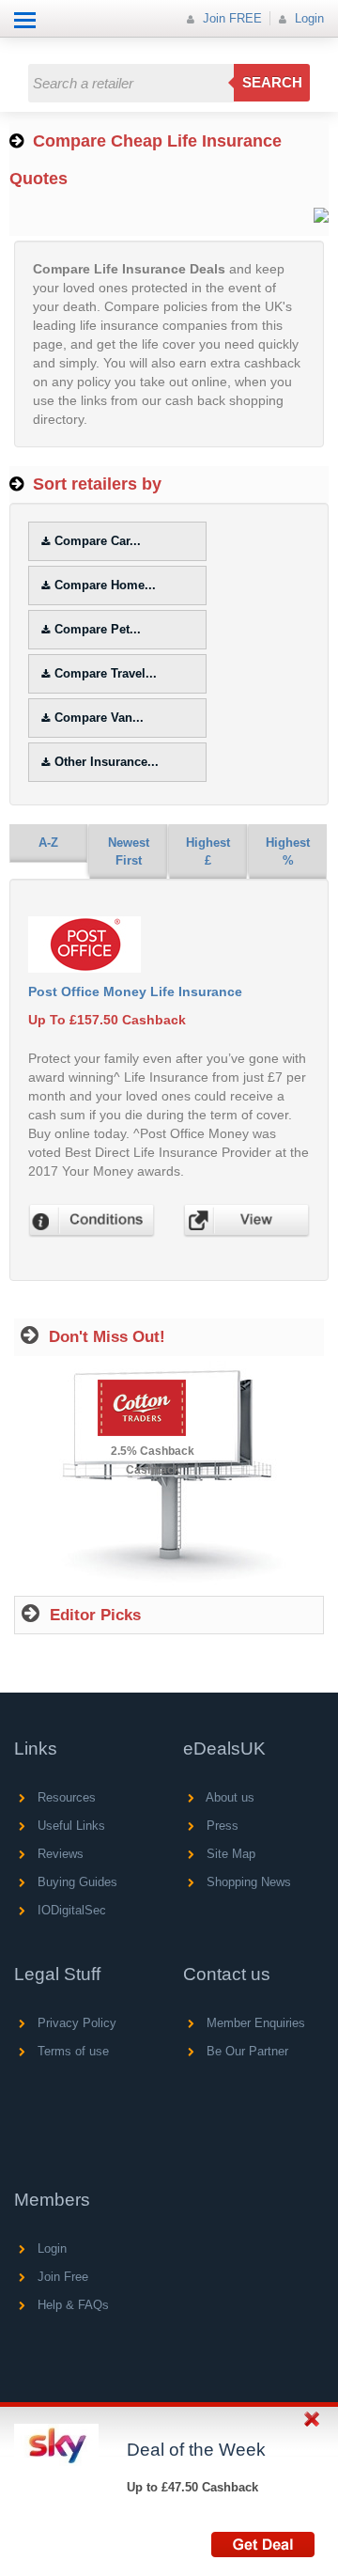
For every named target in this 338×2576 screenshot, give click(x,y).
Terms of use (71, 2051)
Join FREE (230, 18)
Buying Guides (76, 1882)
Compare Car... (98, 541)
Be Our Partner (246, 2051)
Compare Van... (99, 718)
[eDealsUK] (18, 47)
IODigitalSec (70, 1910)
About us (229, 1797)
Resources (65, 1797)
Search (272, 82)
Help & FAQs (71, 2305)
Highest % (288, 851)
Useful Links (69, 1826)
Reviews (59, 1854)
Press (221, 1826)
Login (307, 18)
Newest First (129, 851)
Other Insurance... (107, 762)
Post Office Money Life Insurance (135, 991)
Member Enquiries (254, 2023)
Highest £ (208, 851)
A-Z (48, 843)
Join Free (61, 2277)
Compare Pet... (98, 629)
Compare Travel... (106, 673)
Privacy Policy (75, 2023)
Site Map (229, 1854)
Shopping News (247, 1882)
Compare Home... (105, 585)
